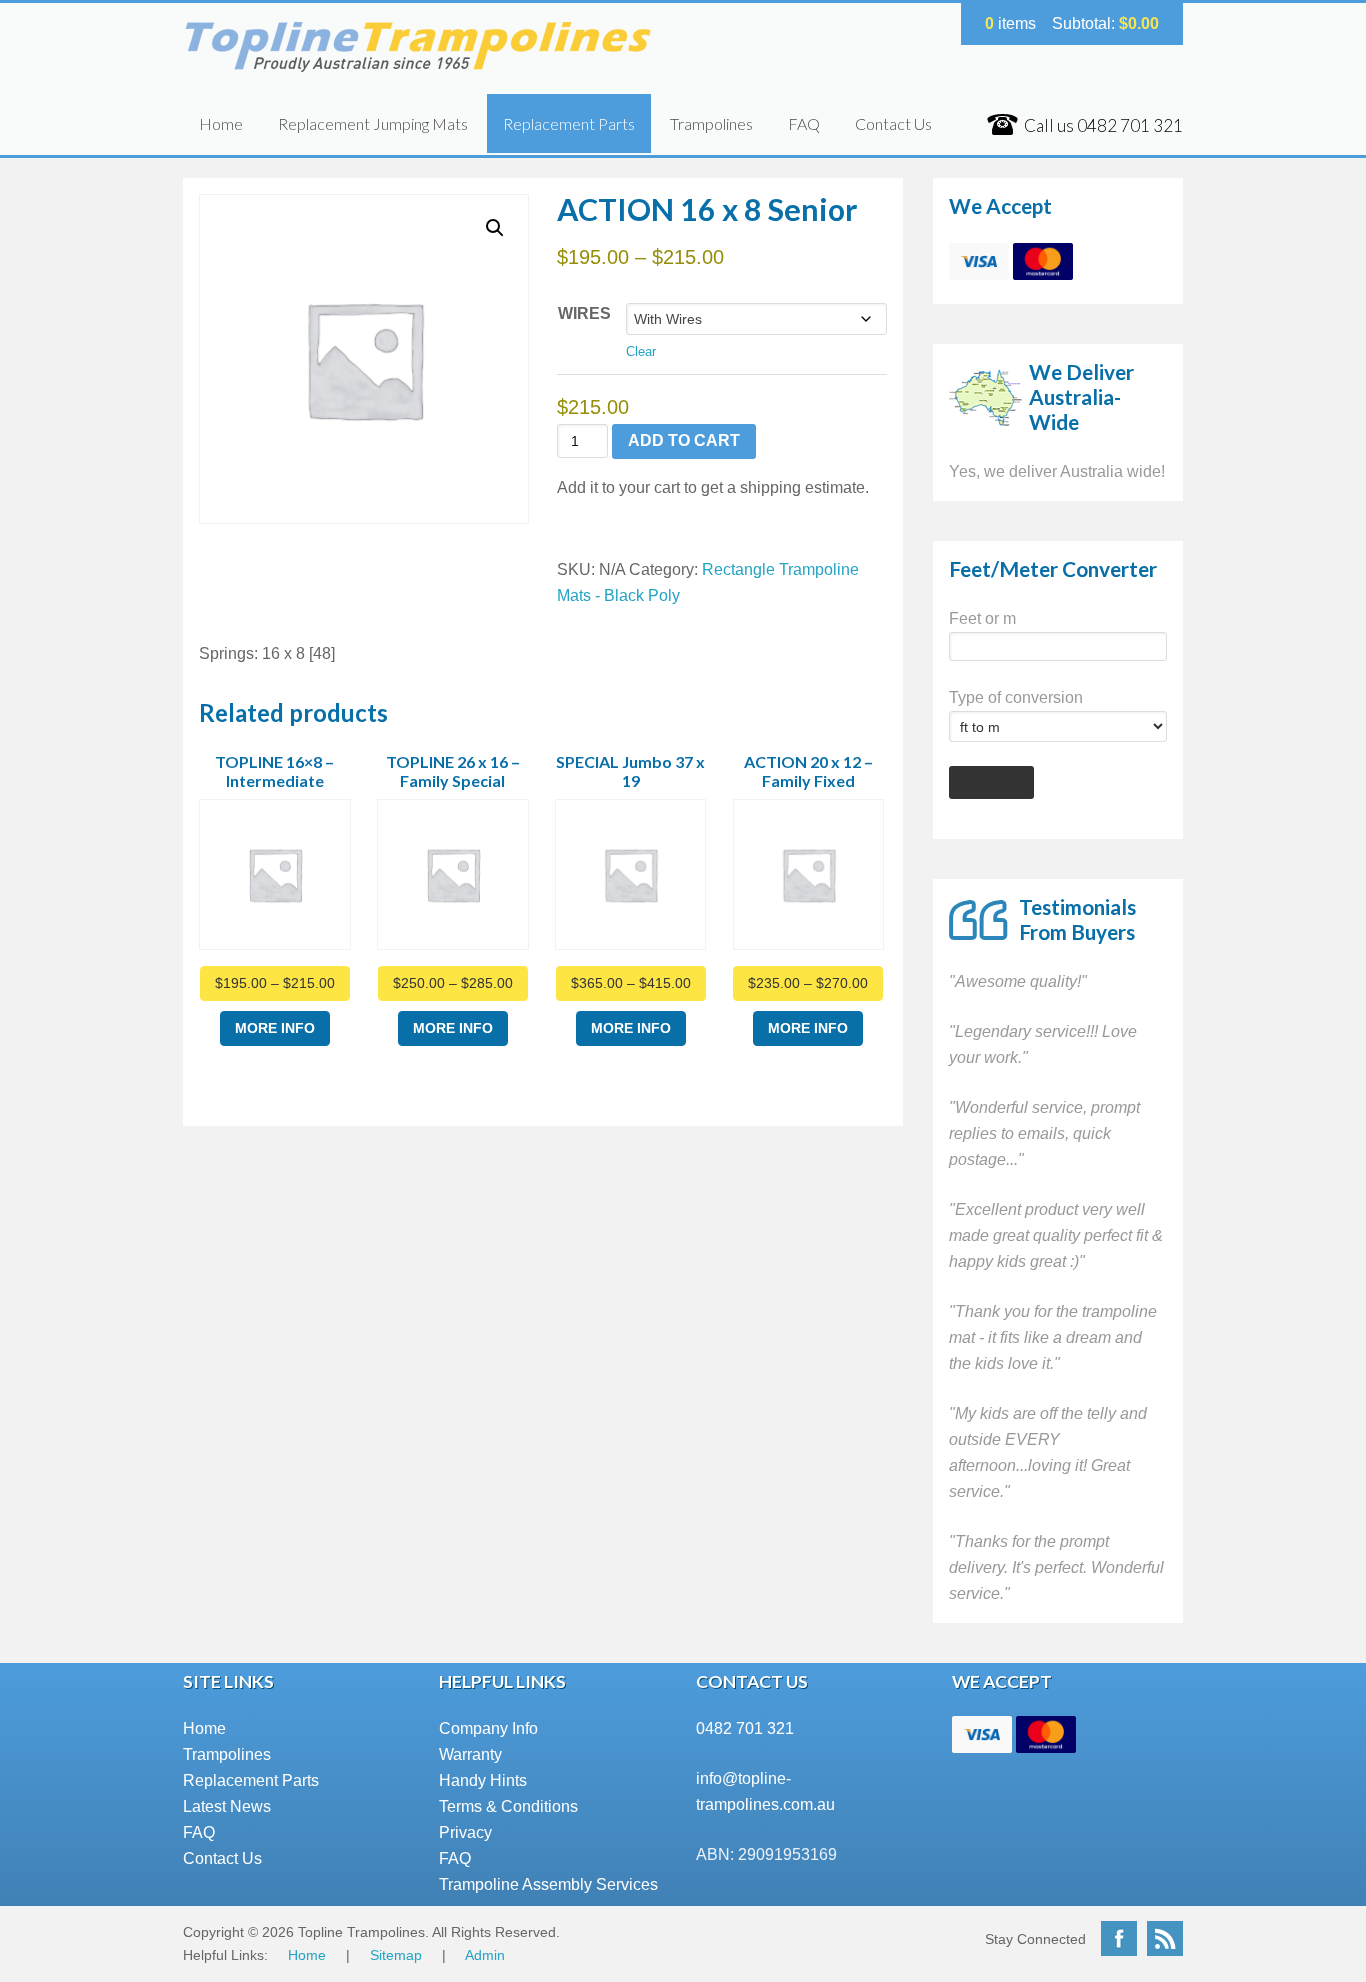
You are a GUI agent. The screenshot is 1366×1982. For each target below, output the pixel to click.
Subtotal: (1105, 23)
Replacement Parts (569, 123)
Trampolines (711, 123)
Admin (485, 1955)
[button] (495, 228)
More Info (275, 1028)
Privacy (465, 1832)
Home (221, 123)
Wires (584, 313)
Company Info (488, 1728)
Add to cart (684, 440)
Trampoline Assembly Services (548, 1884)
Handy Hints (483, 1780)
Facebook (1119, 1938)
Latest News (227, 1806)
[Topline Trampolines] (420, 63)
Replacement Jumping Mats (373, 123)
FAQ (804, 123)
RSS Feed (1165, 1938)
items (1010, 23)
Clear (641, 351)
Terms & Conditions (508, 1806)
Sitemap (396, 1955)
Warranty (470, 1754)
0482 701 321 (745, 1728)
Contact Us (893, 123)
